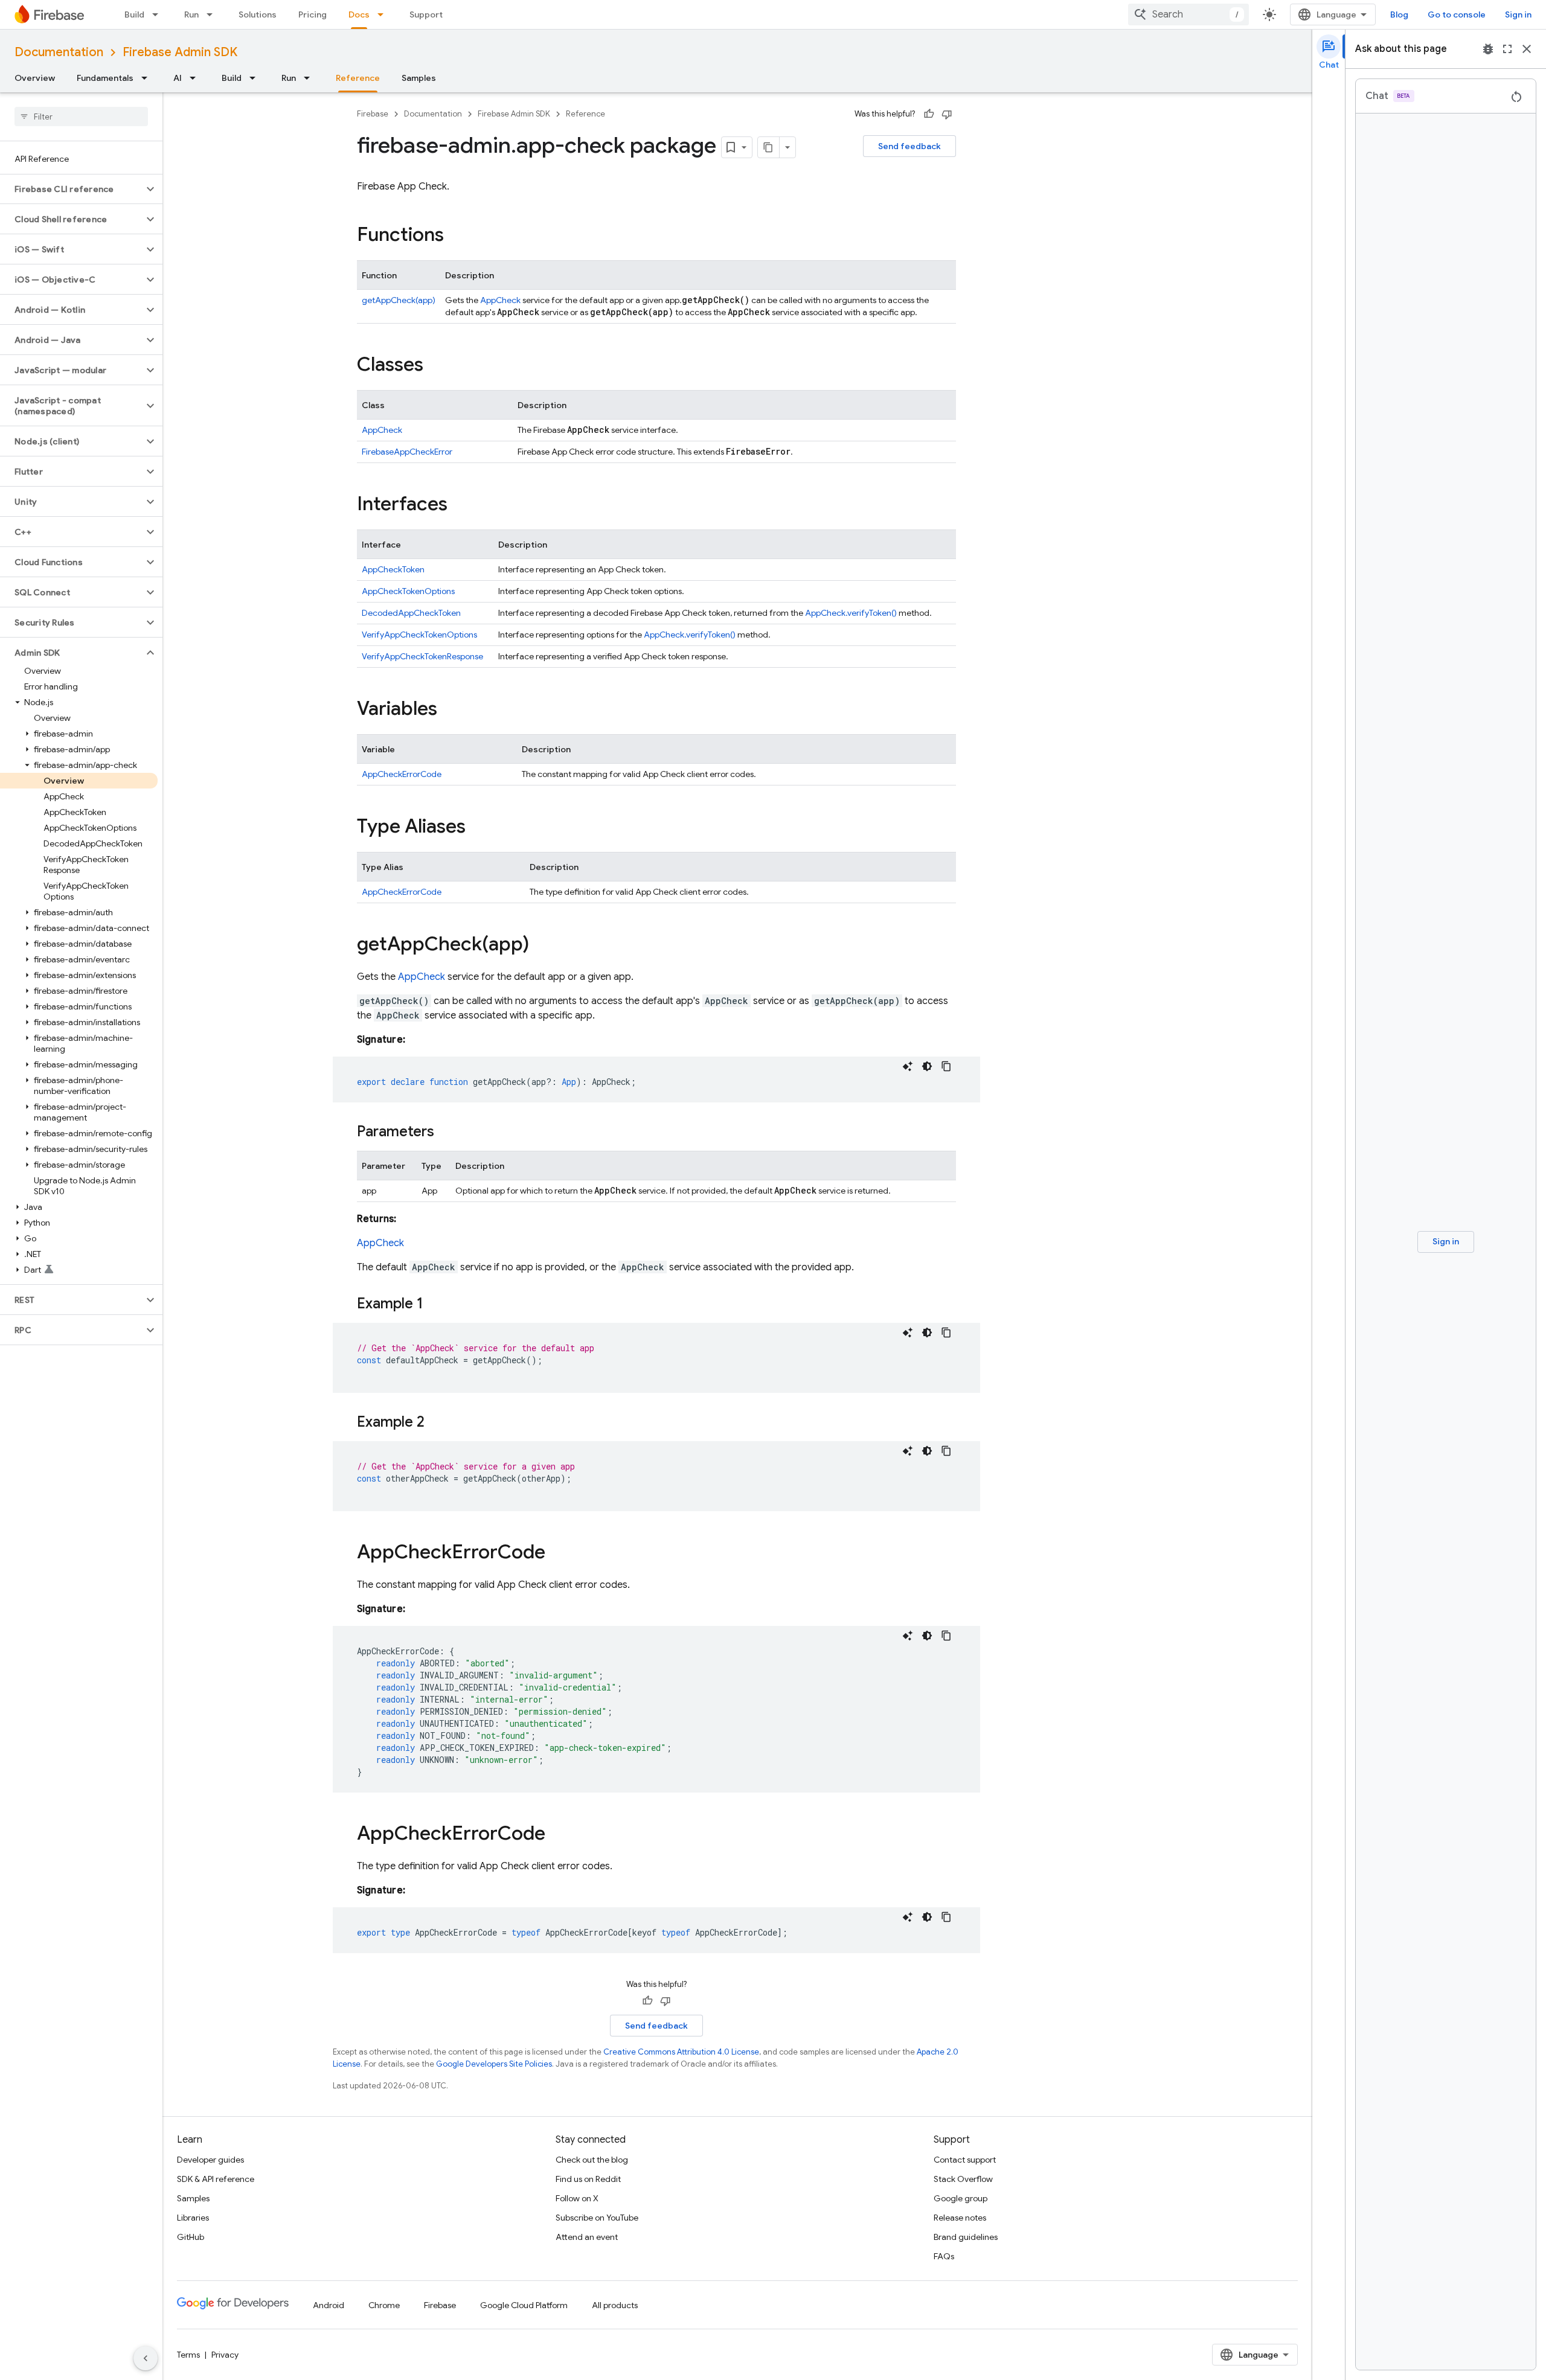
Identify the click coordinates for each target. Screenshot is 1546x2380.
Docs (359, 14)
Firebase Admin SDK (180, 52)
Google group (961, 2198)
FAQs (944, 2256)
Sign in (1518, 14)
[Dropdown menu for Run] (213, 14)
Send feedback (909, 146)
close (1527, 49)
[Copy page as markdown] (769, 147)
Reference (358, 78)
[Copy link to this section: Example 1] (435, 1305)
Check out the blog (592, 2160)
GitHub (191, 2237)
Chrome (384, 2305)
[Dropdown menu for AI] (196, 78)
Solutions (258, 14)
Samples (419, 78)
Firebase (373, 114)
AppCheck (500, 300)
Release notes (960, 2218)
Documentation (59, 52)
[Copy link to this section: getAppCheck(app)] (541, 945)
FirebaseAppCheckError (407, 452)
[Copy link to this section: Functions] (456, 236)
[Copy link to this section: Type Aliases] (478, 828)
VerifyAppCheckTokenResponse (422, 656)
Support (426, 14)
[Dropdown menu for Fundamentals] (148, 78)
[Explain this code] (908, 1066)
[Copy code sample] (946, 1066)
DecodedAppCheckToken (411, 613)
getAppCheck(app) (399, 300)
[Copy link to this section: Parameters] (446, 1133)
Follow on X (577, 2198)
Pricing (313, 14)
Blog (1399, 14)
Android (329, 2305)
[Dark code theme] (927, 1066)
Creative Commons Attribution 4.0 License (681, 2052)
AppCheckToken (393, 569)
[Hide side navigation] (146, 2358)
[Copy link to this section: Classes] (435, 366)
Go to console (1457, 14)
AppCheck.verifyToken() (851, 613)
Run (191, 14)
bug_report (1488, 49)
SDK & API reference (216, 2179)
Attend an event (587, 2237)
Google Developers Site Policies (494, 2064)
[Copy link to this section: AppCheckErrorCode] (557, 1553)
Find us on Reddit (588, 2179)
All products (615, 2305)
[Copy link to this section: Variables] (449, 710)
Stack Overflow (963, 2179)
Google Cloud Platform (524, 2305)
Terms (188, 2355)
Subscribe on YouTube (597, 2218)
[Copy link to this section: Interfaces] (460, 505)
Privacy (225, 2355)
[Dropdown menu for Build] (159, 14)
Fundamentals (105, 78)
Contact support (965, 2160)
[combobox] (1188, 14)
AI (178, 78)
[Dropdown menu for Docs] (384, 14)
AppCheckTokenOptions (408, 591)
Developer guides (210, 2160)
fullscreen (1507, 49)
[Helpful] (929, 114)
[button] (72, 189)
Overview (35, 78)
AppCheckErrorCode (402, 774)
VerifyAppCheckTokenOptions (419, 635)
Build (134, 14)
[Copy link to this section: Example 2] (437, 1423)
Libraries (193, 2218)
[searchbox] (81, 117)
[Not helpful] (947, 114)
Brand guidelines (966, 2237)
